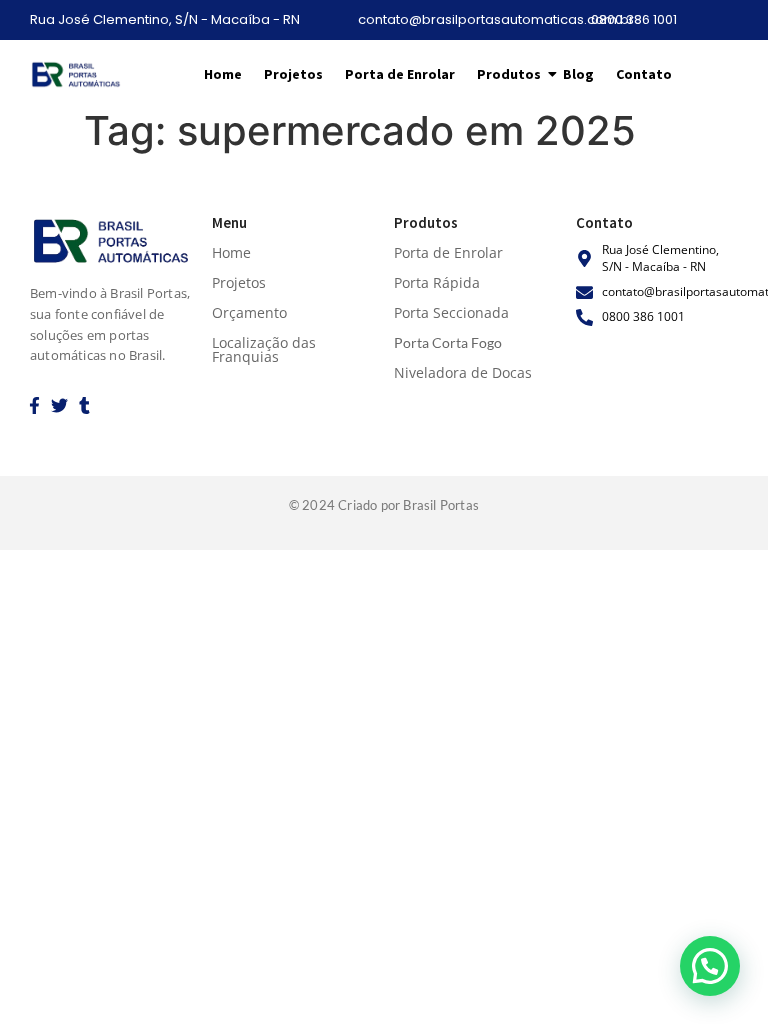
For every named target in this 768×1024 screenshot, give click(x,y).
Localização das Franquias (264, 349)
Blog (578, 74)
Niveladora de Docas (463, 372)
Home (223, 74)
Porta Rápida (437, 282)
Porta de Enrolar (400, 74)
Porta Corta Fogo (448, 342)
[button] (710, 966)
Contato (644, 74)
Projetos (293, 74)
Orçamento (249, 312)
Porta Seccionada (451, 312)
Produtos (509, 74)
